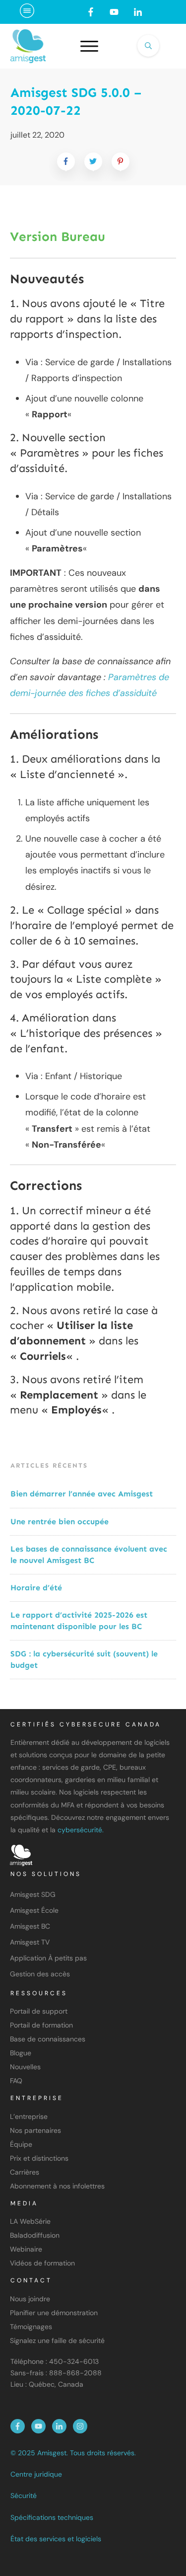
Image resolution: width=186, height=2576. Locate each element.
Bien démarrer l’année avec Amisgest (82, 1494)
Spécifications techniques (52, 2517)
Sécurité (24, 2496)
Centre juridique (36, 2474)
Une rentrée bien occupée (60, 1522)
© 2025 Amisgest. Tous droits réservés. (73, 2453)
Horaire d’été (36, 1588)
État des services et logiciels (56, 2539)
